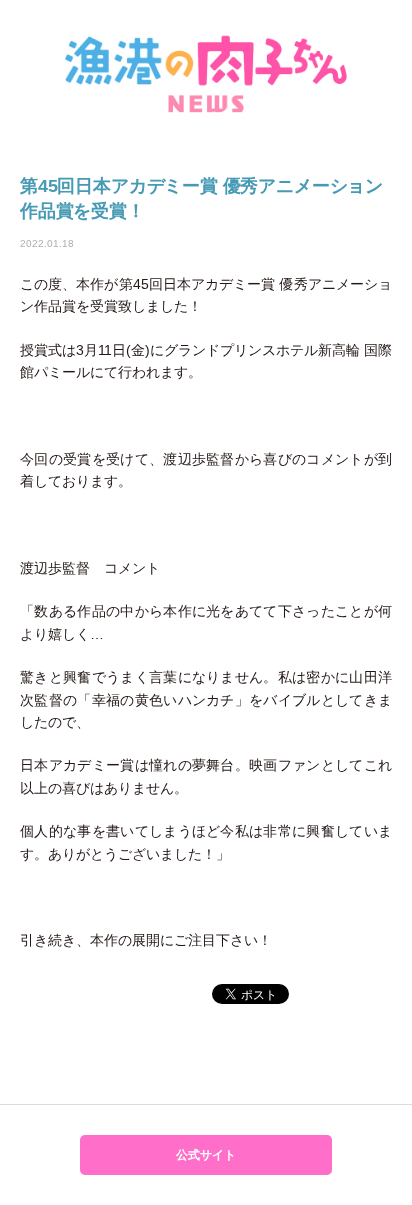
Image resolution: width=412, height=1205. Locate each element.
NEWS (206, 72)
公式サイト (206, 1155)
